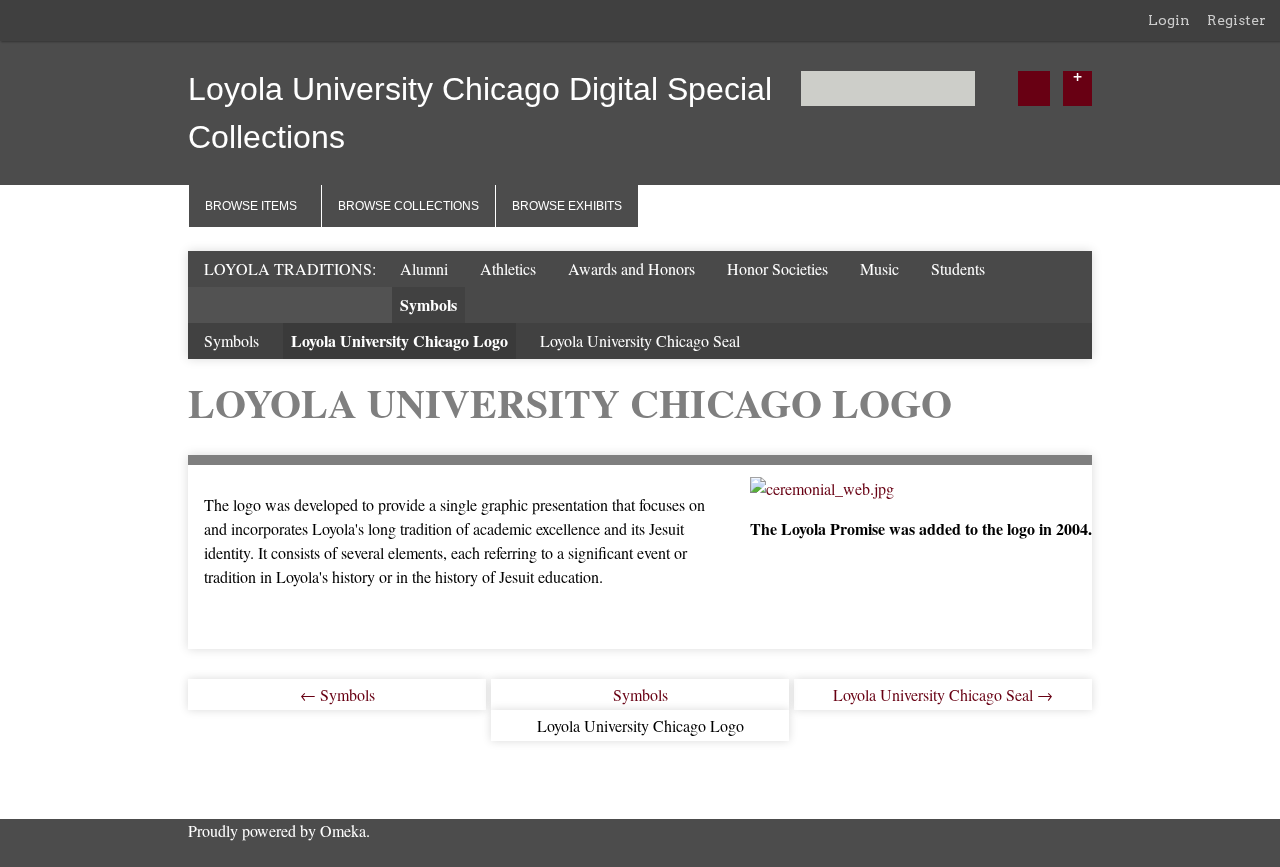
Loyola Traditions (288, 268)
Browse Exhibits (567, 206)
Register (1236, 20)
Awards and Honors (631, 268)
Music (879, 268)
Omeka (343, 830)
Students (958, 268)
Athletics (508, 268)
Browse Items (251, 206)
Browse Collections (408, 206)
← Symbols (337, 694)
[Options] (1077, 88)
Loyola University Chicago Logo (399, 340)
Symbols (428, 304)
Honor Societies (777, 268)
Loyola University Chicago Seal (640, 340)
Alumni (424, 268)
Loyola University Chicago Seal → (943, 694)
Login (1169, 20)
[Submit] (1034, 88)
